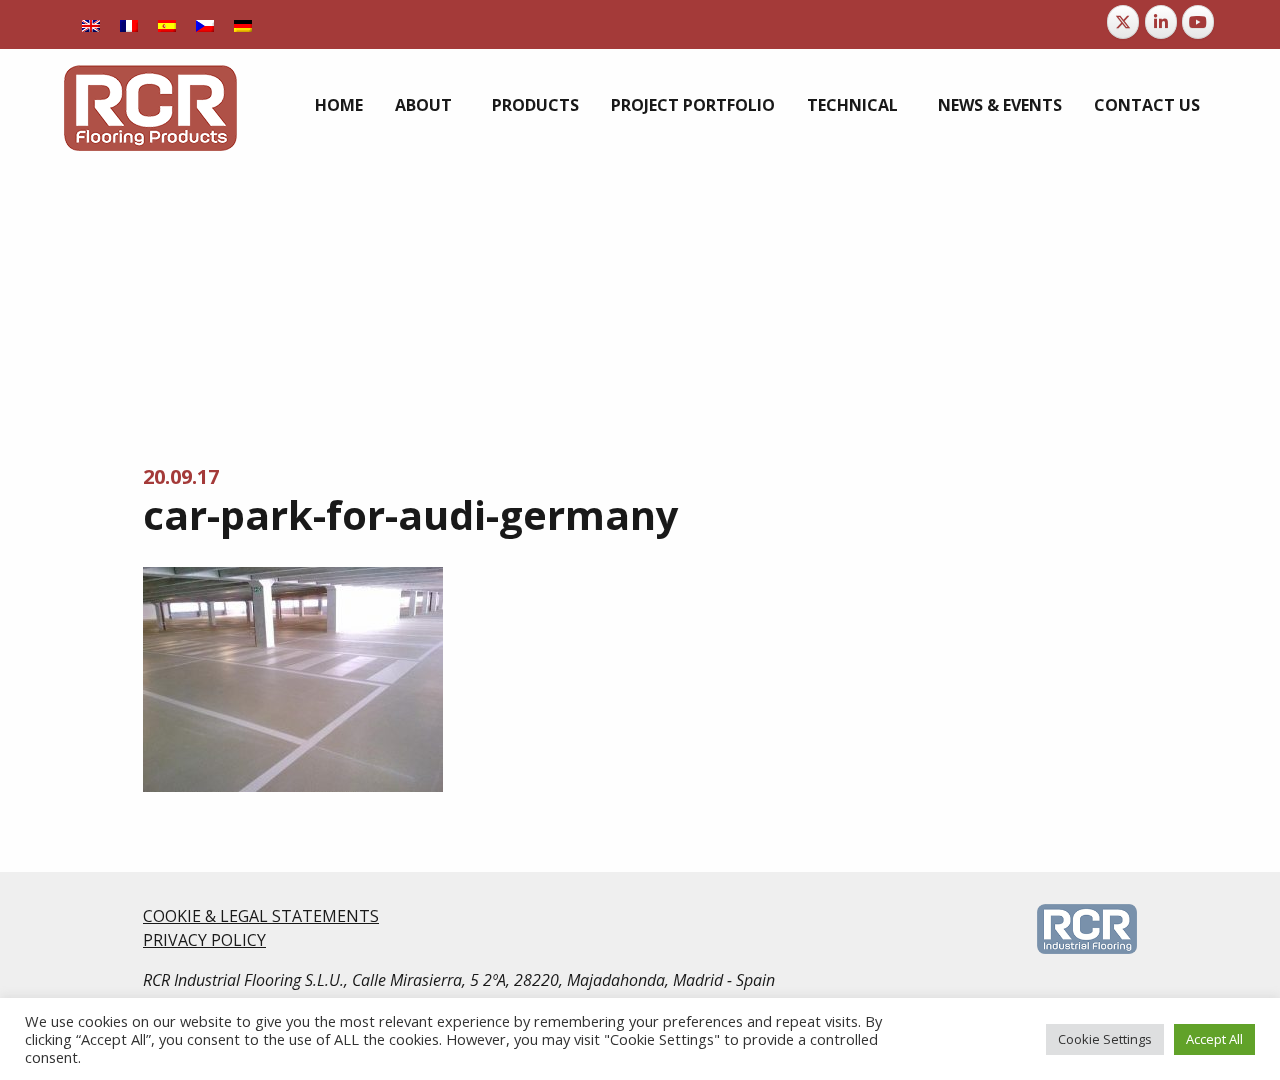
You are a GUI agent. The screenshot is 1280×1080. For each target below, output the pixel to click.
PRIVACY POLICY (204, 940)
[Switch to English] (91, 24)
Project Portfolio (693, 105)
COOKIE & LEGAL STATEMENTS (261, 916)
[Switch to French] (129, 24)
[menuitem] (339, 105)
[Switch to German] (243, 24)
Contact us (1147, 105)
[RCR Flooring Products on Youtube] (1198, 22)
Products (535, 105)
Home (339, 105)
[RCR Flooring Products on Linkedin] (1161, 22)
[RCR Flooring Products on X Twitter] (1123, 22)
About (423, 105)
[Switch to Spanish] (167, 24)
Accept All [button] (1214, 1039)
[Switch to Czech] (205, 24)
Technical (852, 105)
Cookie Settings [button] (1105, 1039)
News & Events (1000, 105)
